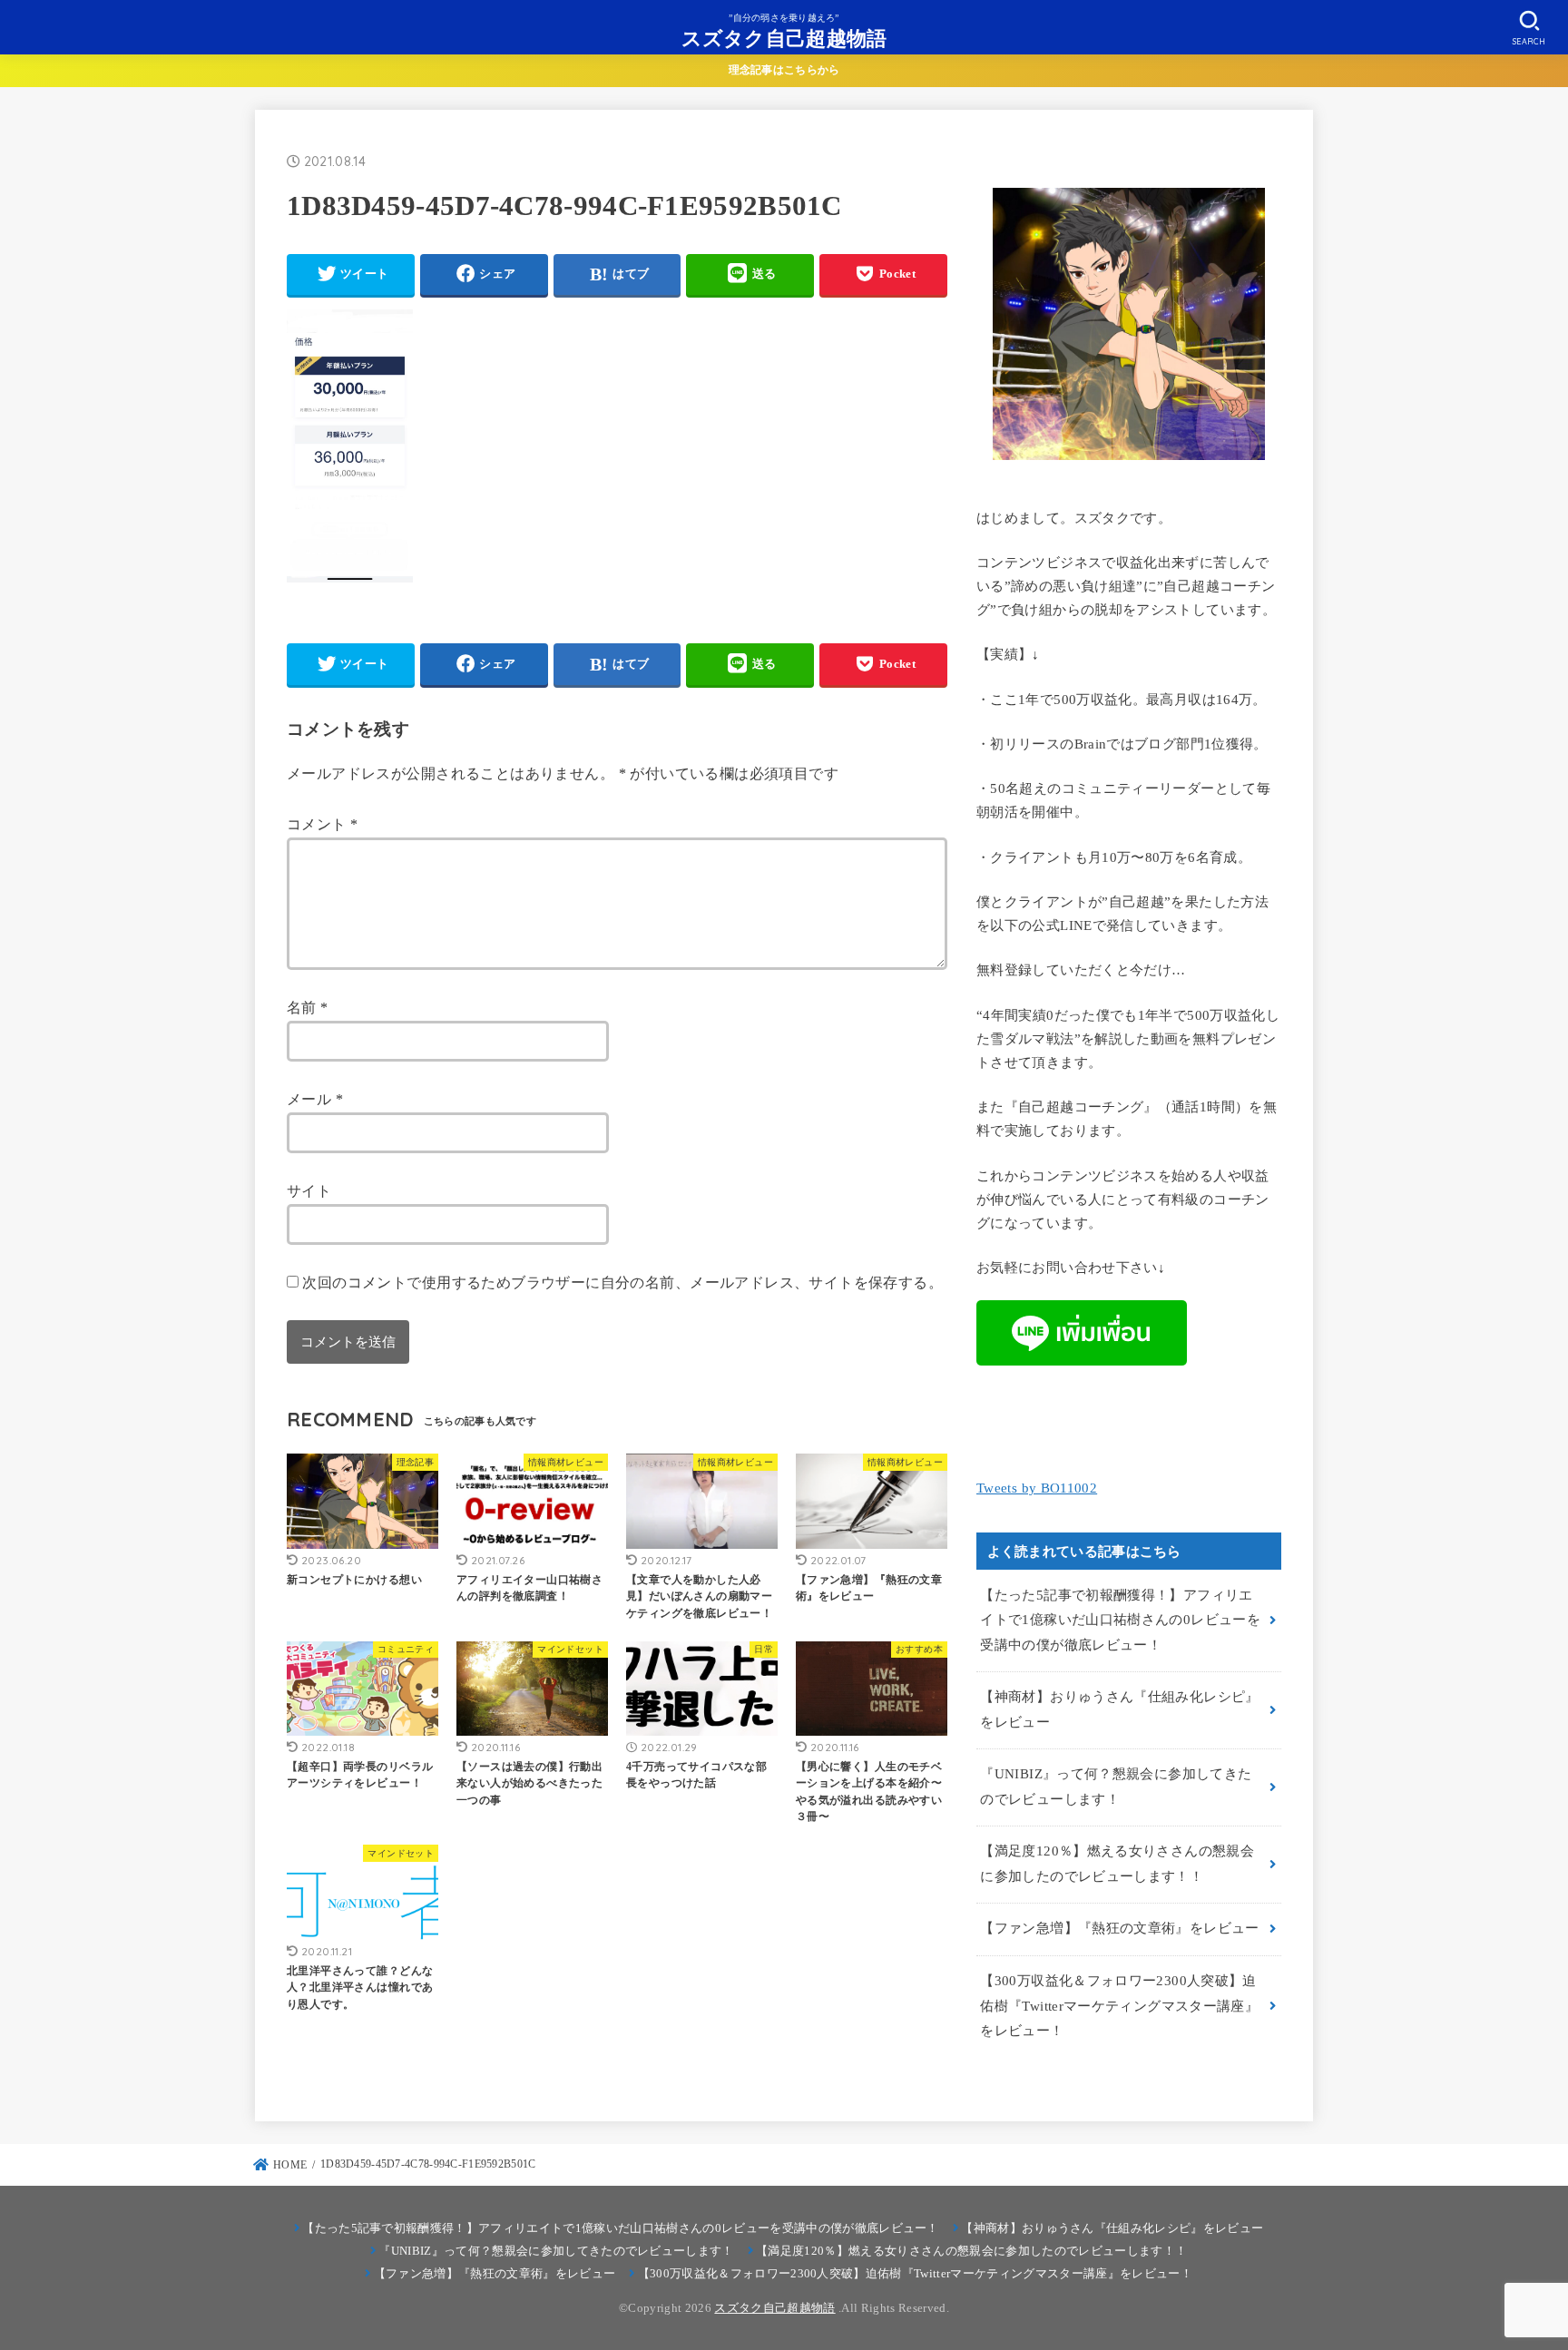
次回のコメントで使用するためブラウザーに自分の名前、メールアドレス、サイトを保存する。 (622, 1283)
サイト (309, 1191)
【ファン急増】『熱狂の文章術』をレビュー (1119, 1928)
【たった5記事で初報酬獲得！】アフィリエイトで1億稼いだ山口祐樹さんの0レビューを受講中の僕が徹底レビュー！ (1120, 1620)
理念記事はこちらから (784, 70)
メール (315, 1099)
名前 (308, 1008)
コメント (322, 824)
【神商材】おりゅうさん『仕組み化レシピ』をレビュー (1119, 1709)
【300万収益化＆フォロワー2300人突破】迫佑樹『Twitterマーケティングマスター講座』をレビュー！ (1119, 2006)
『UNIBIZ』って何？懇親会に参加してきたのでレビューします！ (1116, 1787)
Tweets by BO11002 (1037, 1488)
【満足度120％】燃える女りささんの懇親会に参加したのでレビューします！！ (1117, 1864)
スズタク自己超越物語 (784, 38)
